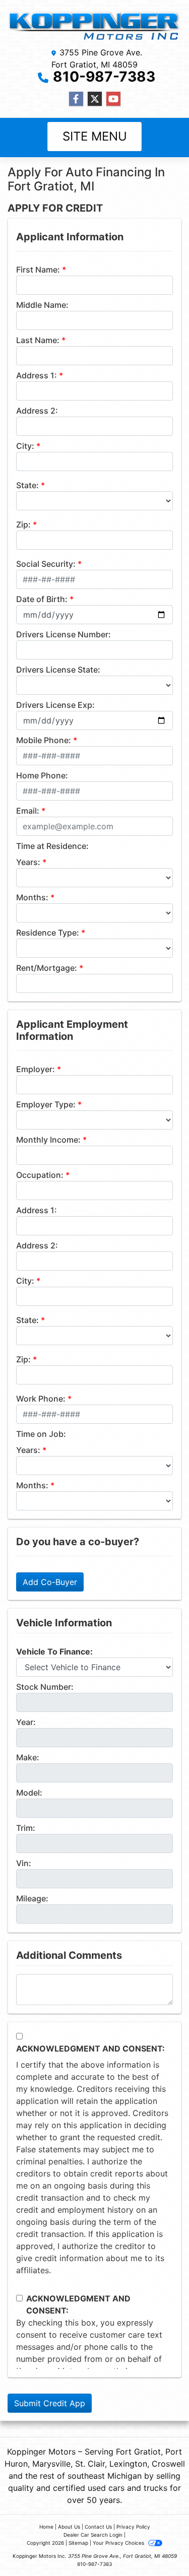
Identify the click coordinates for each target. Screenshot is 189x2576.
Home (46, 2527)
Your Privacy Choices (119, 2543)
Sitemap (78, 2543)
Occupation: (40, 1175)
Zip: (23, 524)
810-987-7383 (104, 77)
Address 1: (37, 375)
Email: (28, 811)
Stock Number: (45, 1687)
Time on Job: (41, 1434)
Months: (32, 897)
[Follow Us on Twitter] (95, 99)
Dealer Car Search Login (93, 2535)
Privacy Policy (133, 2527)
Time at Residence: (52, 846)
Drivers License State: (58, 670)
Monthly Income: (48, 1140)
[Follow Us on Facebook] (76, 99)
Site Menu (95, 136)
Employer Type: (46, 1104)
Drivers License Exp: (55, 705)
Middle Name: (42, 305)
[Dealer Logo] (94, 25)
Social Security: (46, 564)
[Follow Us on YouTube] (113, 99)
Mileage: (32, 1898)
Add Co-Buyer (50, 1582)
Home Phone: (42, 775)
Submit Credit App (50, 2403)
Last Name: (38, 340)
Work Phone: (41, 1399)
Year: (26, 1722)
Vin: (24, 1863)
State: (27, 485)
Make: (28, 1757)
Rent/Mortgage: (47, 968)
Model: (29, 1793)
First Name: (38, 270)
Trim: (26, 1828)
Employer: (36, 1069)
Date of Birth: (42, 599)
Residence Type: (48, 933)
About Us (69, 2527)
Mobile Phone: (44, 740)
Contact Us (98, 2527)
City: (25, 446)
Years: (28, 862)
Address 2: (37, 411)
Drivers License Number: (64, 634)
